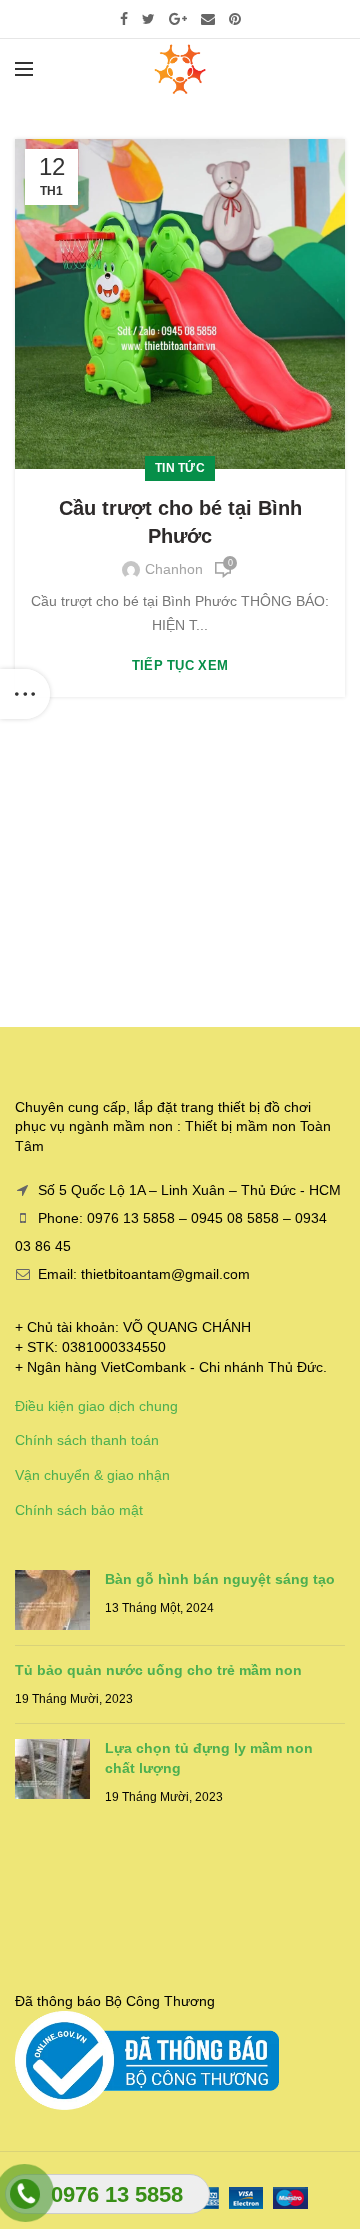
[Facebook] (124, 19)
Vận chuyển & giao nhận (92, 1475)
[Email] (208, 19)
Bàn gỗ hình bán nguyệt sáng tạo (220, 1579)
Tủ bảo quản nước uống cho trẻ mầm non (158, 1670)
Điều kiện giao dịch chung (96, 1406)
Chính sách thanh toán (87, 1440)
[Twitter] (148, 19)
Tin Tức (180, 468)
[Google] (178, 19)
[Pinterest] (235, 19)
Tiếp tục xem (180, 665)
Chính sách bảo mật (79, 1510)
